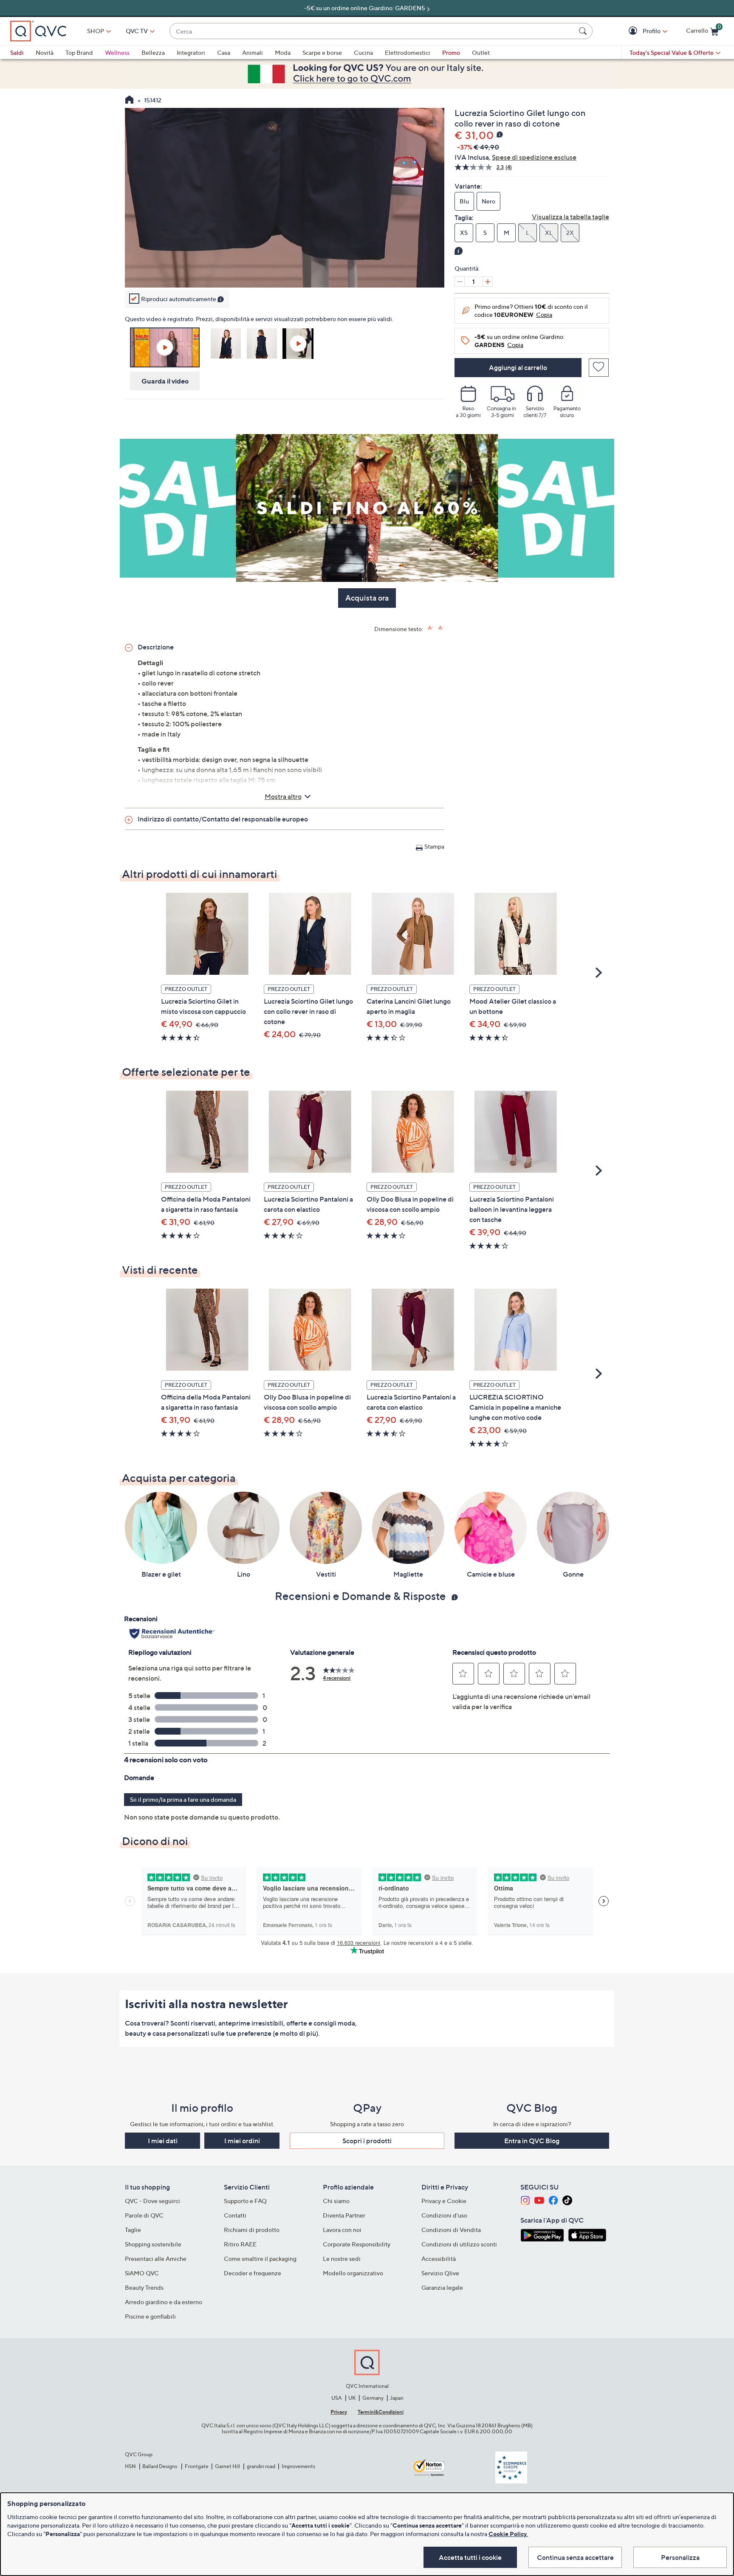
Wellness (117, 52)
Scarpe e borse (322, 52)
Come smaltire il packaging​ (260, 2259)
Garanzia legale (442, 2287)
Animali (253, 52)
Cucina (363, 52)
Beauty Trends (144, 2287)
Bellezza (153, 52)
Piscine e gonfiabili (150, 2316)
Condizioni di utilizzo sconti (459, 2244)
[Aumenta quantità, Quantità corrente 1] (488, 282)
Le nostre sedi (342, 2259)
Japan (397, 2398)
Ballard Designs (160, 2466)
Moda (283, 52)
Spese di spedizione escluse (534, 157)
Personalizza (680, 2557)
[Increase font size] (431, 628)
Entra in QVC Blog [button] (532, 2141)
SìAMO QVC (142, 2273)
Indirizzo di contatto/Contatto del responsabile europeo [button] (223, 819)
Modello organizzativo (353, 2273)
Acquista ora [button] (367, 598)
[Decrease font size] (441, 628)
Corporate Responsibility (357, 2244)
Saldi (17, 52)
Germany (373, 2398)
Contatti (235, 2215)
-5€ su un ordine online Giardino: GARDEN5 (365, 8)
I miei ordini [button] (242, 2141)
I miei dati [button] (163, 2141)
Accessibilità (439, 2259)
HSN (130, 2466)
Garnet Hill (227, 2466)
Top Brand (79, 52)
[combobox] (373, 31)
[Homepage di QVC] (129, 101)
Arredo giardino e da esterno (164, 2302)
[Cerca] (584, 31)
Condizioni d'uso (444, 2215)
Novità (45, 52)
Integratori (191, 52)
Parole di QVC (144, 2215)
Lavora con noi (342, 2230)
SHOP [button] (96, 31)
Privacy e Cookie (444, 2201)
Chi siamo (336, 2201)
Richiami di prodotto (252, 2230)
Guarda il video (165, 381)
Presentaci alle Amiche (156, 2259)
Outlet (481, 52)
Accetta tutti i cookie (470, 2557)
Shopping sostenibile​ (153, 2244)
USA (337, 2398)
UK (352, 2398)
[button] (634, 31)
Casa (224, 52)
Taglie (133, 2230)
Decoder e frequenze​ (253, 2273)
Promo (451, 52)
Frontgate (197, 2466)
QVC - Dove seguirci (152, 2201)
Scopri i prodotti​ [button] (367, 2141)
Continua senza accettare (575, 2557)
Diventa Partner (344, 2215)
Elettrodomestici (408, 52)
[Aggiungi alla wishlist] (599, 368)
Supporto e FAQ (245, 2201)
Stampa (434, 846)
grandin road (261, 2466)
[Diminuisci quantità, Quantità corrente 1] (460, 282)
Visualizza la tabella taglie (570, 217)
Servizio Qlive (440, 2273)
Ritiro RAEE (240, 2244)
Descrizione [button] (156, 647)
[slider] (285, 270)
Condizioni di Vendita (451, 2230)
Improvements (298, 2466)
